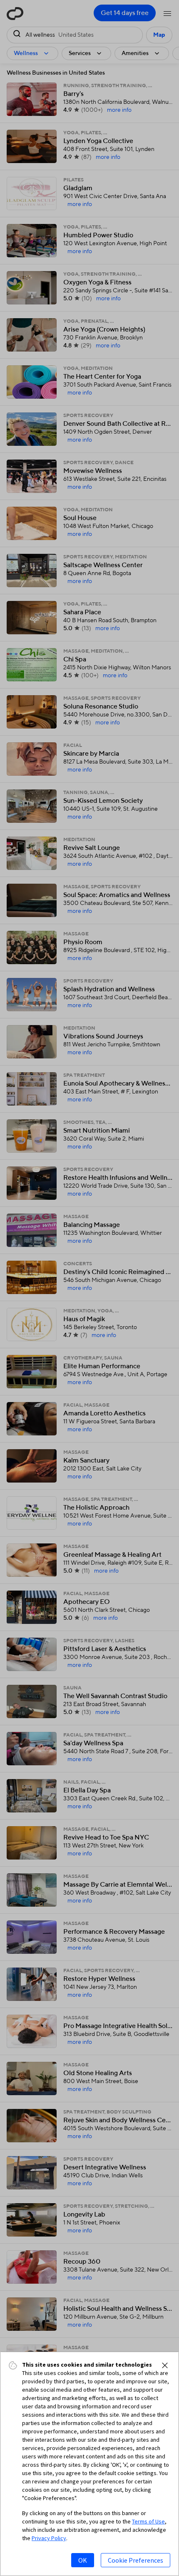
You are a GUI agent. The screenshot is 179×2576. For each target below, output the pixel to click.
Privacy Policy (49, 2538)
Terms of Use (148, 2521)
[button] (165, 2365)
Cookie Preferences (135, 2560)
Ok (83, 2560)
